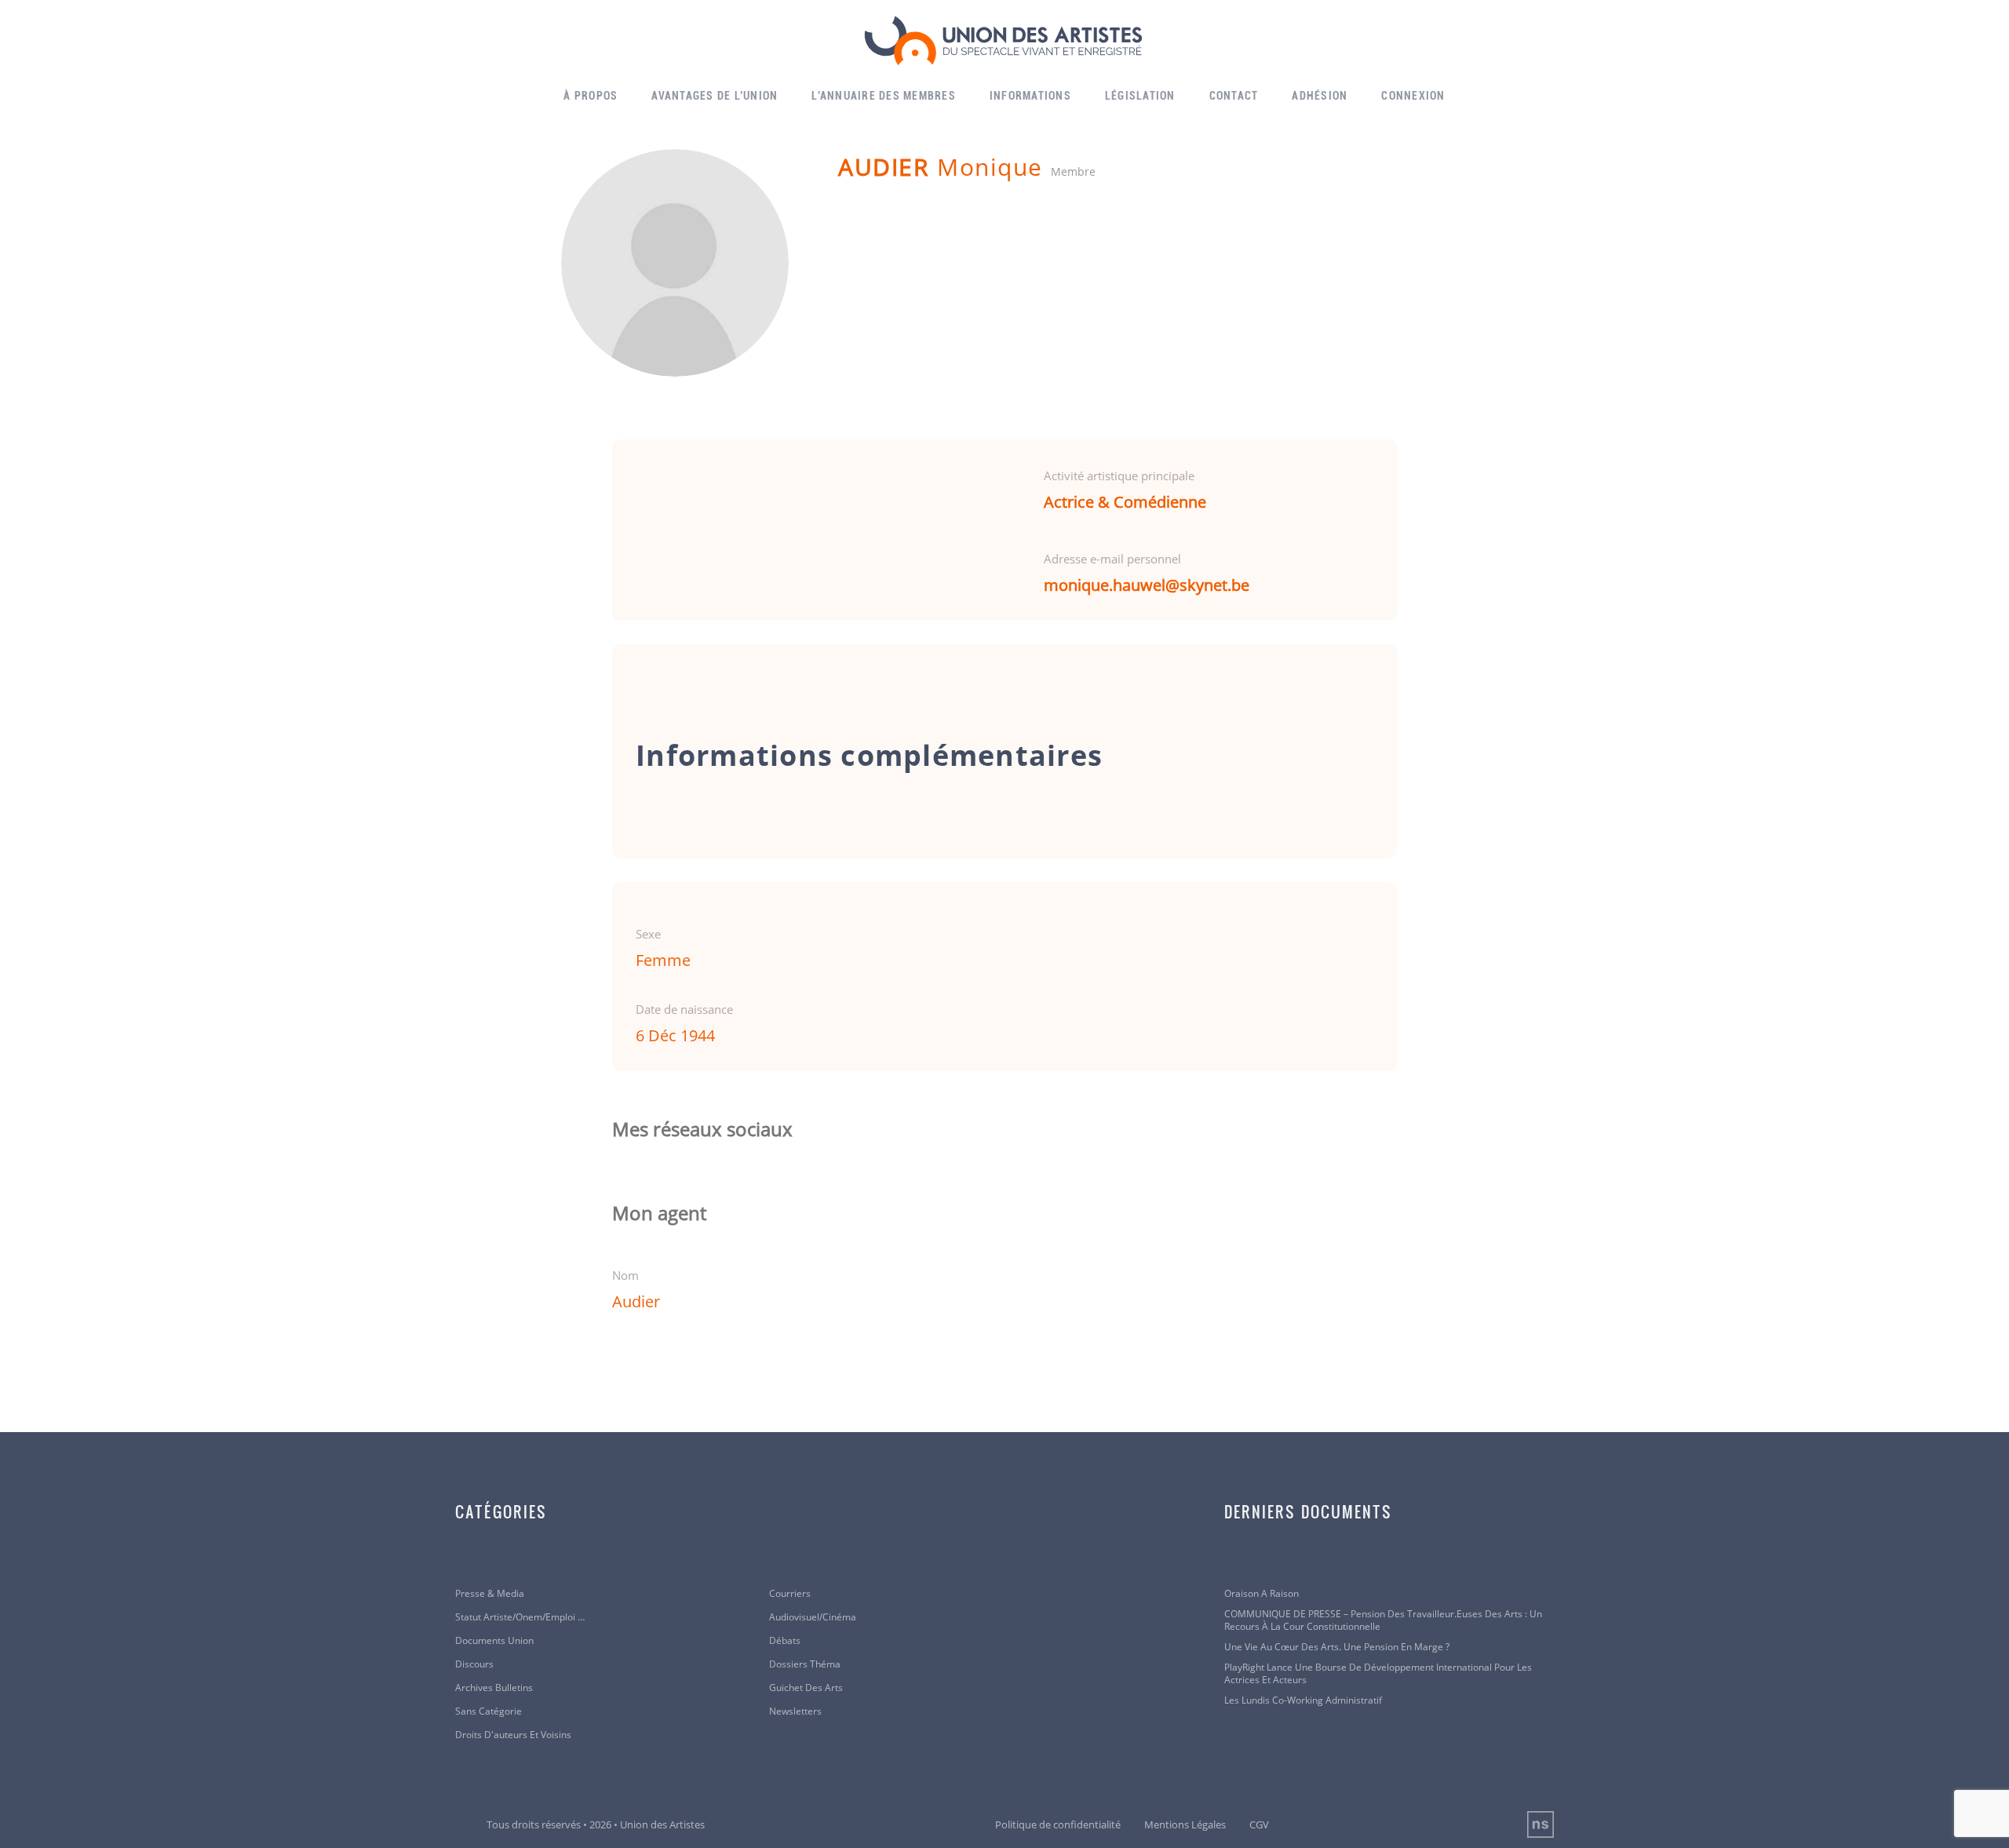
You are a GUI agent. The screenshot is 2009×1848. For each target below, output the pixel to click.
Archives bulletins (494, 1688)
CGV (1259, 1824)
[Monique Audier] (675, 263)
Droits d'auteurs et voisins (513, 1735)
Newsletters (795, 1711)
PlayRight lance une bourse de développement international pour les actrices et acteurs (1378, 1674)
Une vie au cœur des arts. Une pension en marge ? (1337, 1647)
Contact (1234, 96)
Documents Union (494, 1641)
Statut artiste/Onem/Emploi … (520, 1617)
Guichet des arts (806, 1688)
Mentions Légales (1185, 1824)
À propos (591, 96)
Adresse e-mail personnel (1112, 559)
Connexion (1413, 96)
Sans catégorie (489, 1711)
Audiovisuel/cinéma (813, 1617)
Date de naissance (684, 1009)
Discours (474, 1664)
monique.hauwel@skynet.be (1147, 585)
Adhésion (1320, 96)
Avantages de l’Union (715, 96)
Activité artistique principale (1119, 476)
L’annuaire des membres (884, 96)
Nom (625, 1275)
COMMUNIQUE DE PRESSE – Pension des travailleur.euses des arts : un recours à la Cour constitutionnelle (1383, 1620)
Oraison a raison (1262, 1594)
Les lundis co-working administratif (1303, 1700)
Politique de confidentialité (1058, 1824)
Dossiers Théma (805, 1664)
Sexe (648, 934)
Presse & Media (490, 1594)
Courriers (790, 1594)
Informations (1030, 96)
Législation (1140, 96)
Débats (785, 1641)
